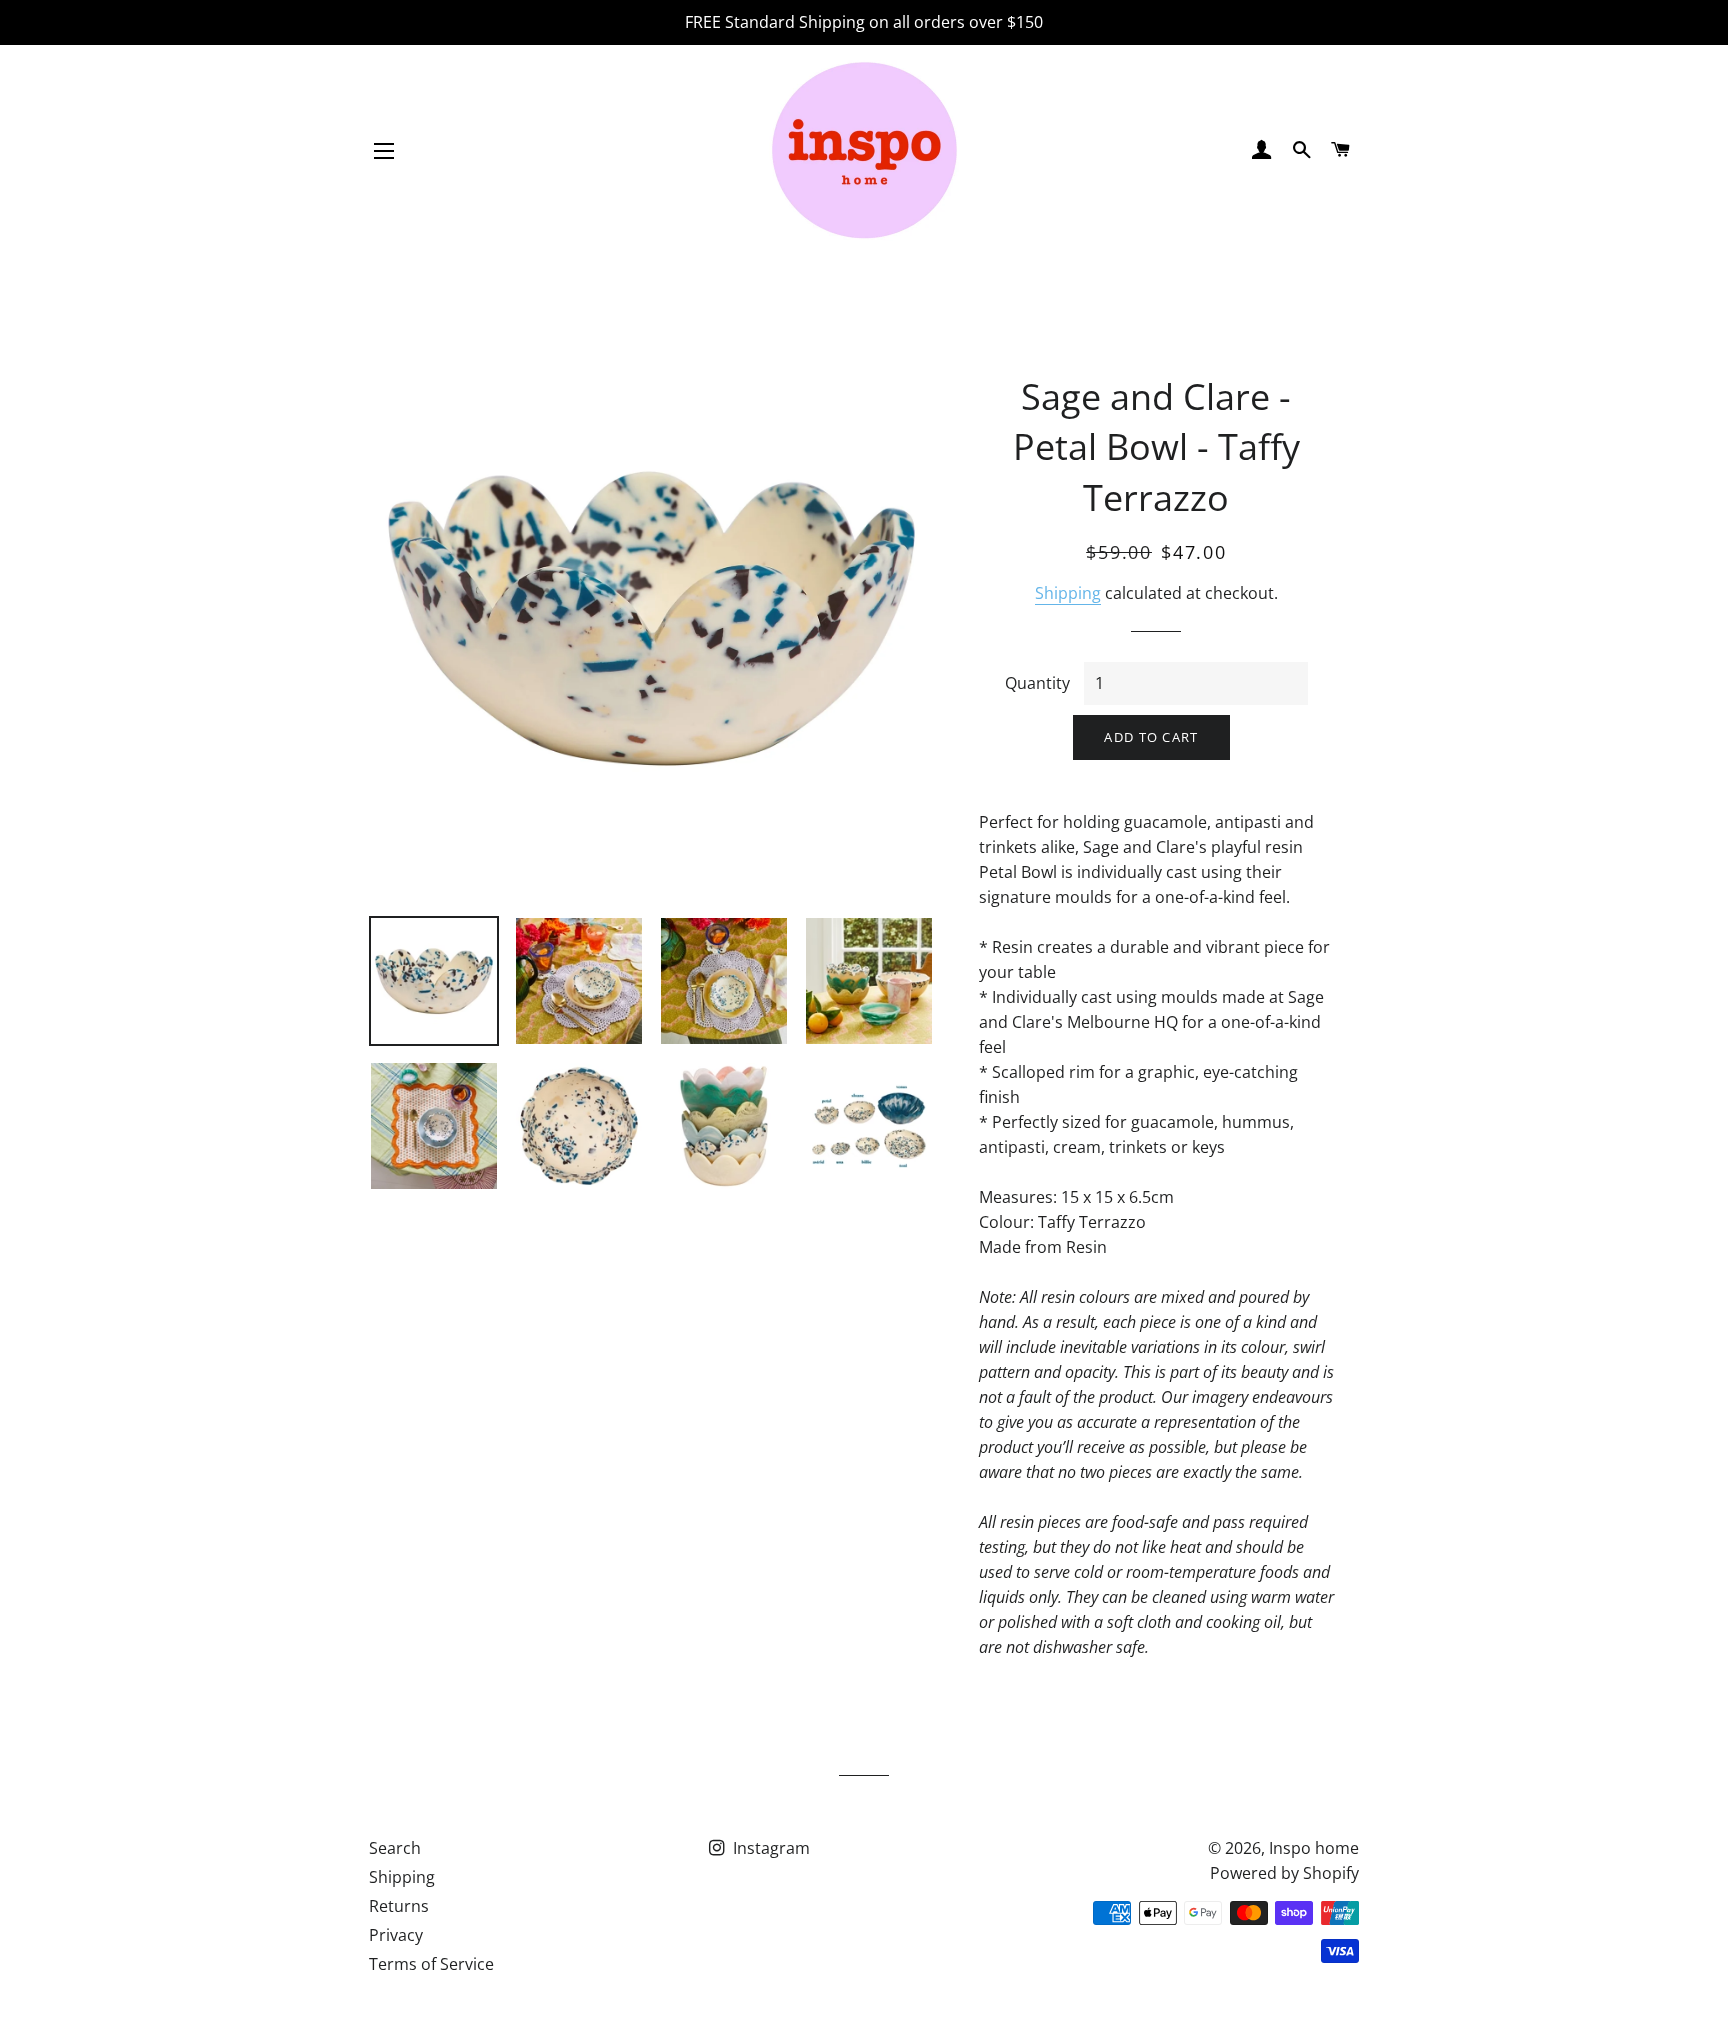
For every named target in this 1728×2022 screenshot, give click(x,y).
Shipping (1068, 593)
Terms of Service (431, 1964)
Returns (399, 1906)
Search (395, 1848)
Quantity (1037, 683)
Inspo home (1314, 1848)
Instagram (769, 1848)
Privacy (396, 1935)
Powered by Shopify (1284, 1873)
